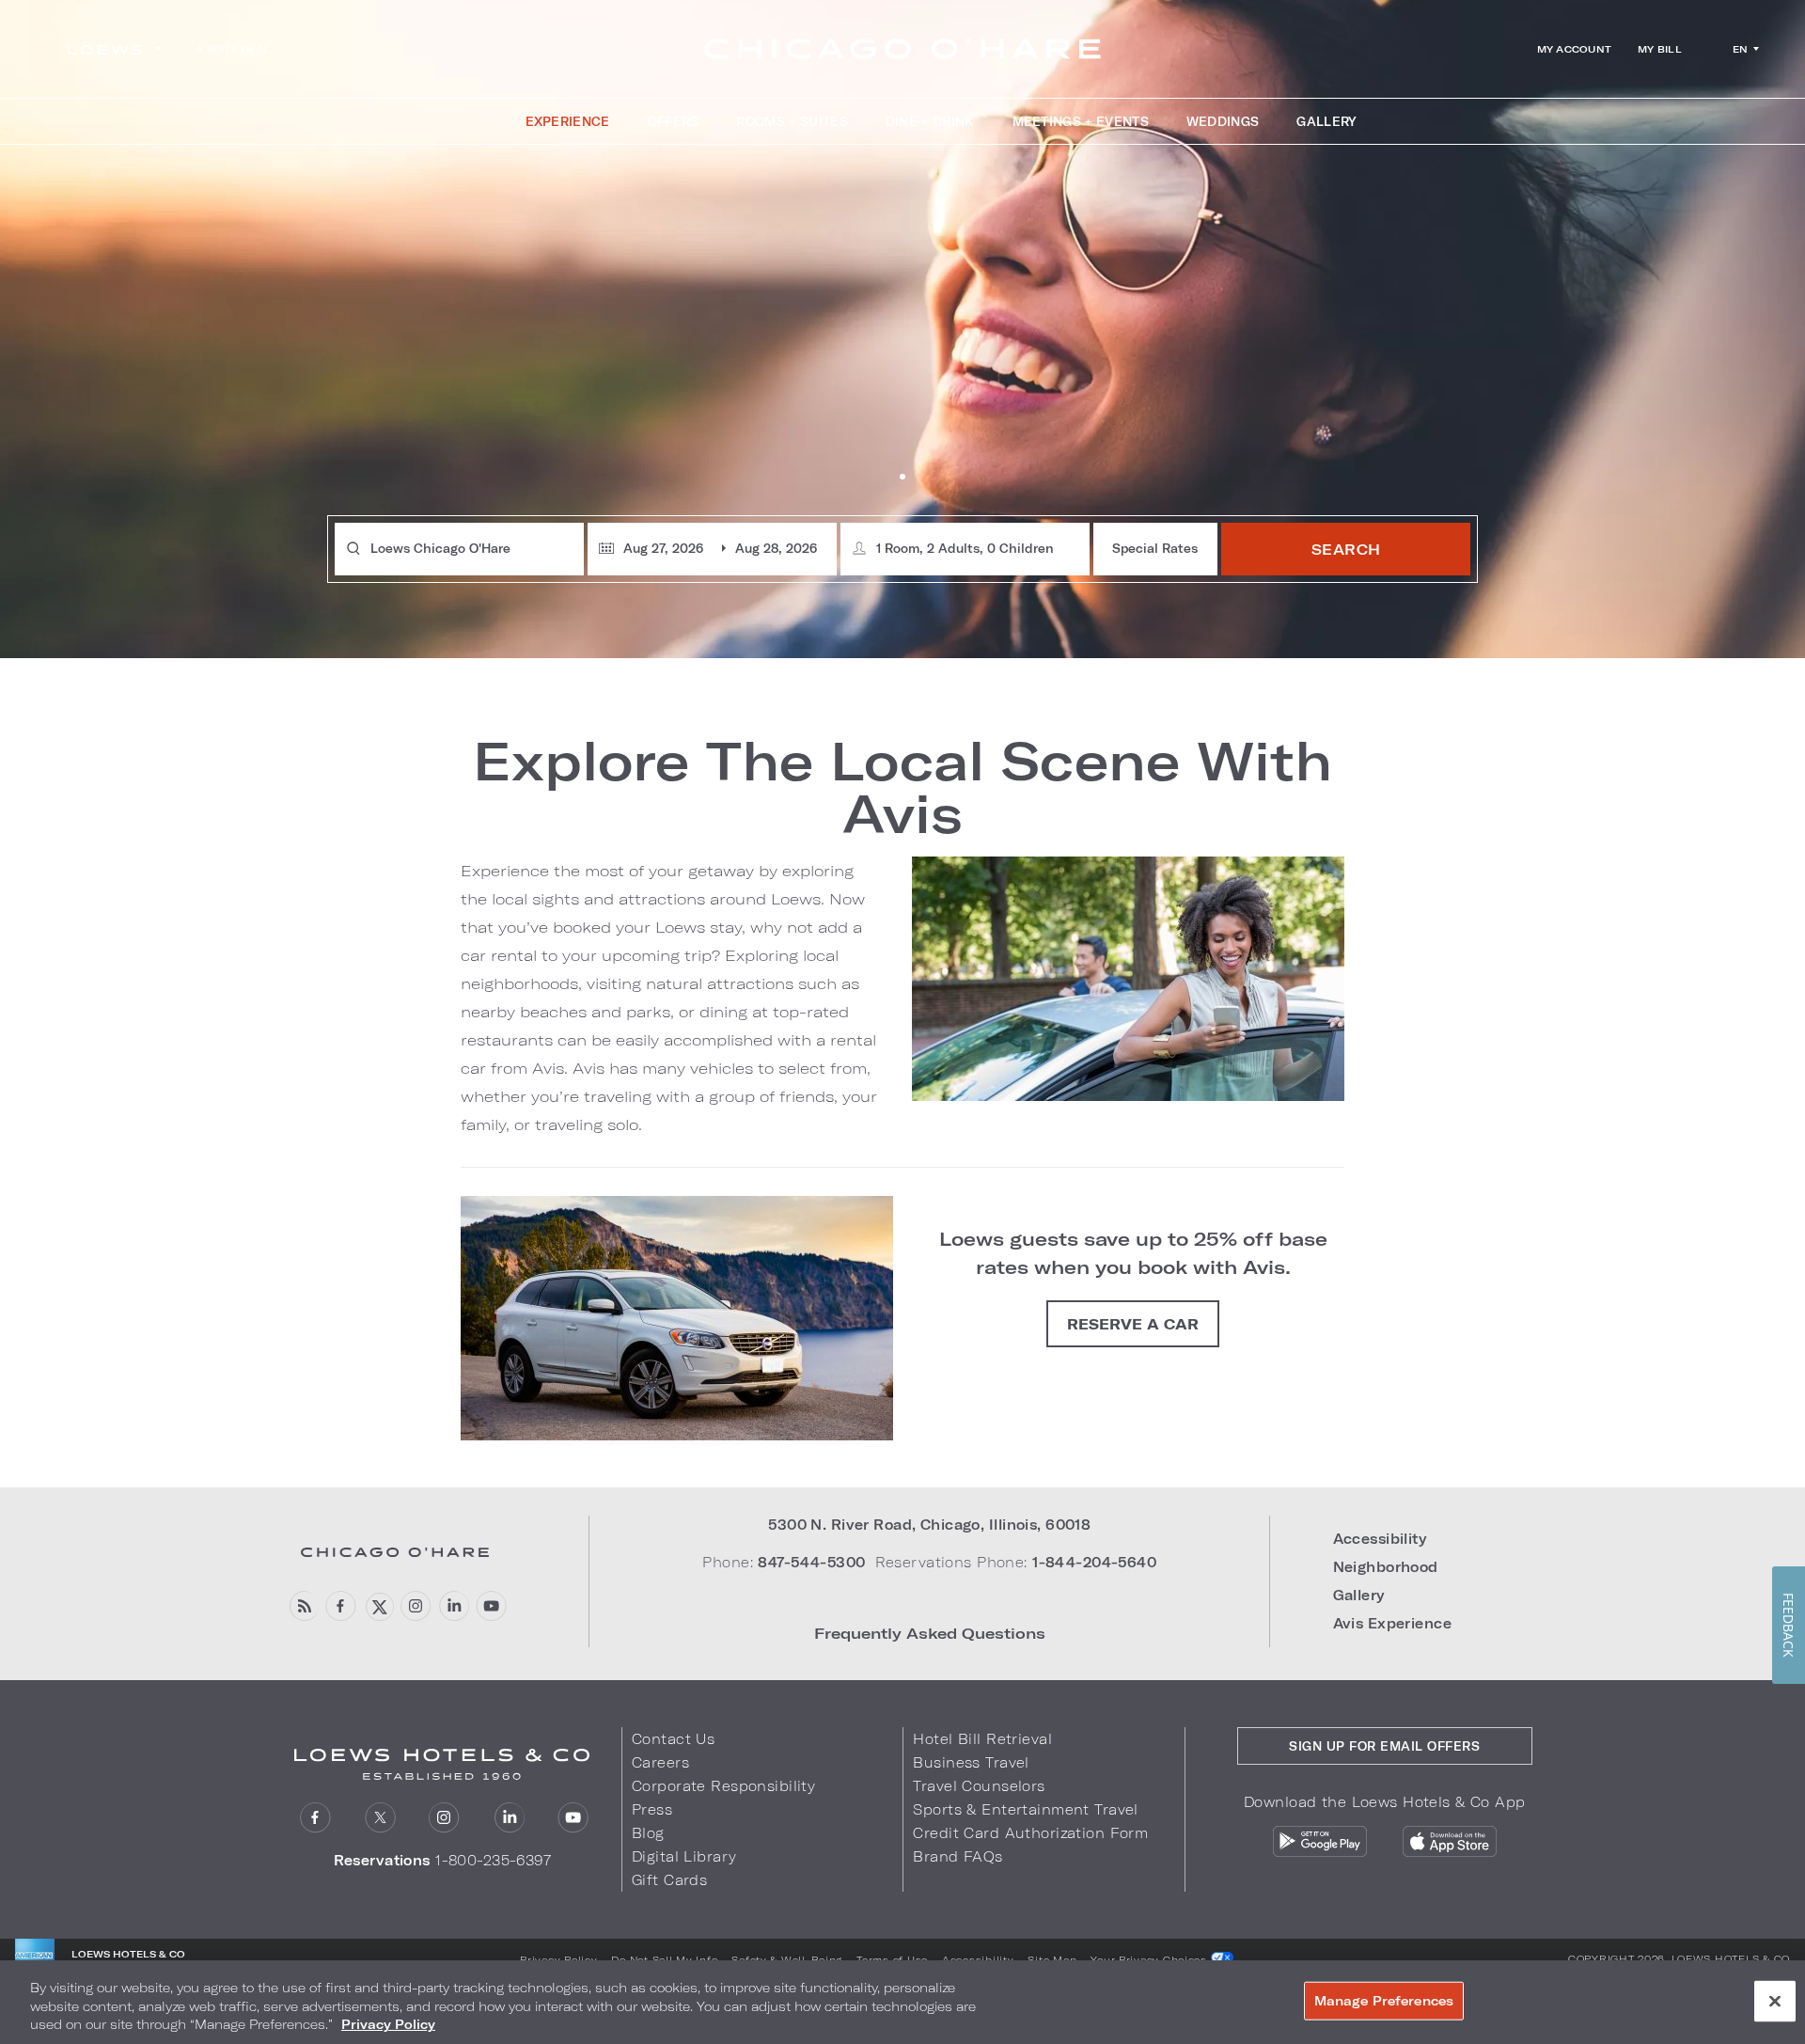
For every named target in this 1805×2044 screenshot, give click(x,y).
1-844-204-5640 (1094, 1562)
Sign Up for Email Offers (1384, 1746)
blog (303, 1606)
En (1741, 49)
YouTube (491, 1606)
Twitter (380, 1818)
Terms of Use (892, 1959)
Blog (648, 1833)
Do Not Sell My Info (664, 1959)
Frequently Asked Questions (930, 1633)
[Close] (1775, 2001)
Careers (660, 1762)
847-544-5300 (811, 1562)
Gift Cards (669, 1880)
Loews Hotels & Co (1731, 1958)
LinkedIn (509, 1818)
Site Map (1052, 1959)
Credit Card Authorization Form (1030, 1833)
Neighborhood (1386, 1567)
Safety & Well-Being (787, 1959)
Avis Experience (1392, 1623)
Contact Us (673, 1739)
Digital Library (684, 1856)
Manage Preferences (1384, 2000)
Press (652, 1809)
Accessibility (1380, 1539)
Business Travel (971, 1762)
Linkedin (454, 1606)
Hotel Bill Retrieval (982, 1739)
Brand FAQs (957, 1856)
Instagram (444, 1818)
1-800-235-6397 (493, 1860)
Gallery (1359, 1595)
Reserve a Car (1133, 1324)
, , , (929, 1525)
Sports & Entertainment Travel (1025, 1809)
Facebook (341, 1606)
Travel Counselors (979, 1786)
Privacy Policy (558, 1959)
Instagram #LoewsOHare (416, 1606)
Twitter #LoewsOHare (378, 1606)
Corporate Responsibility (723, 1786)
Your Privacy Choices (1150, 1959)
